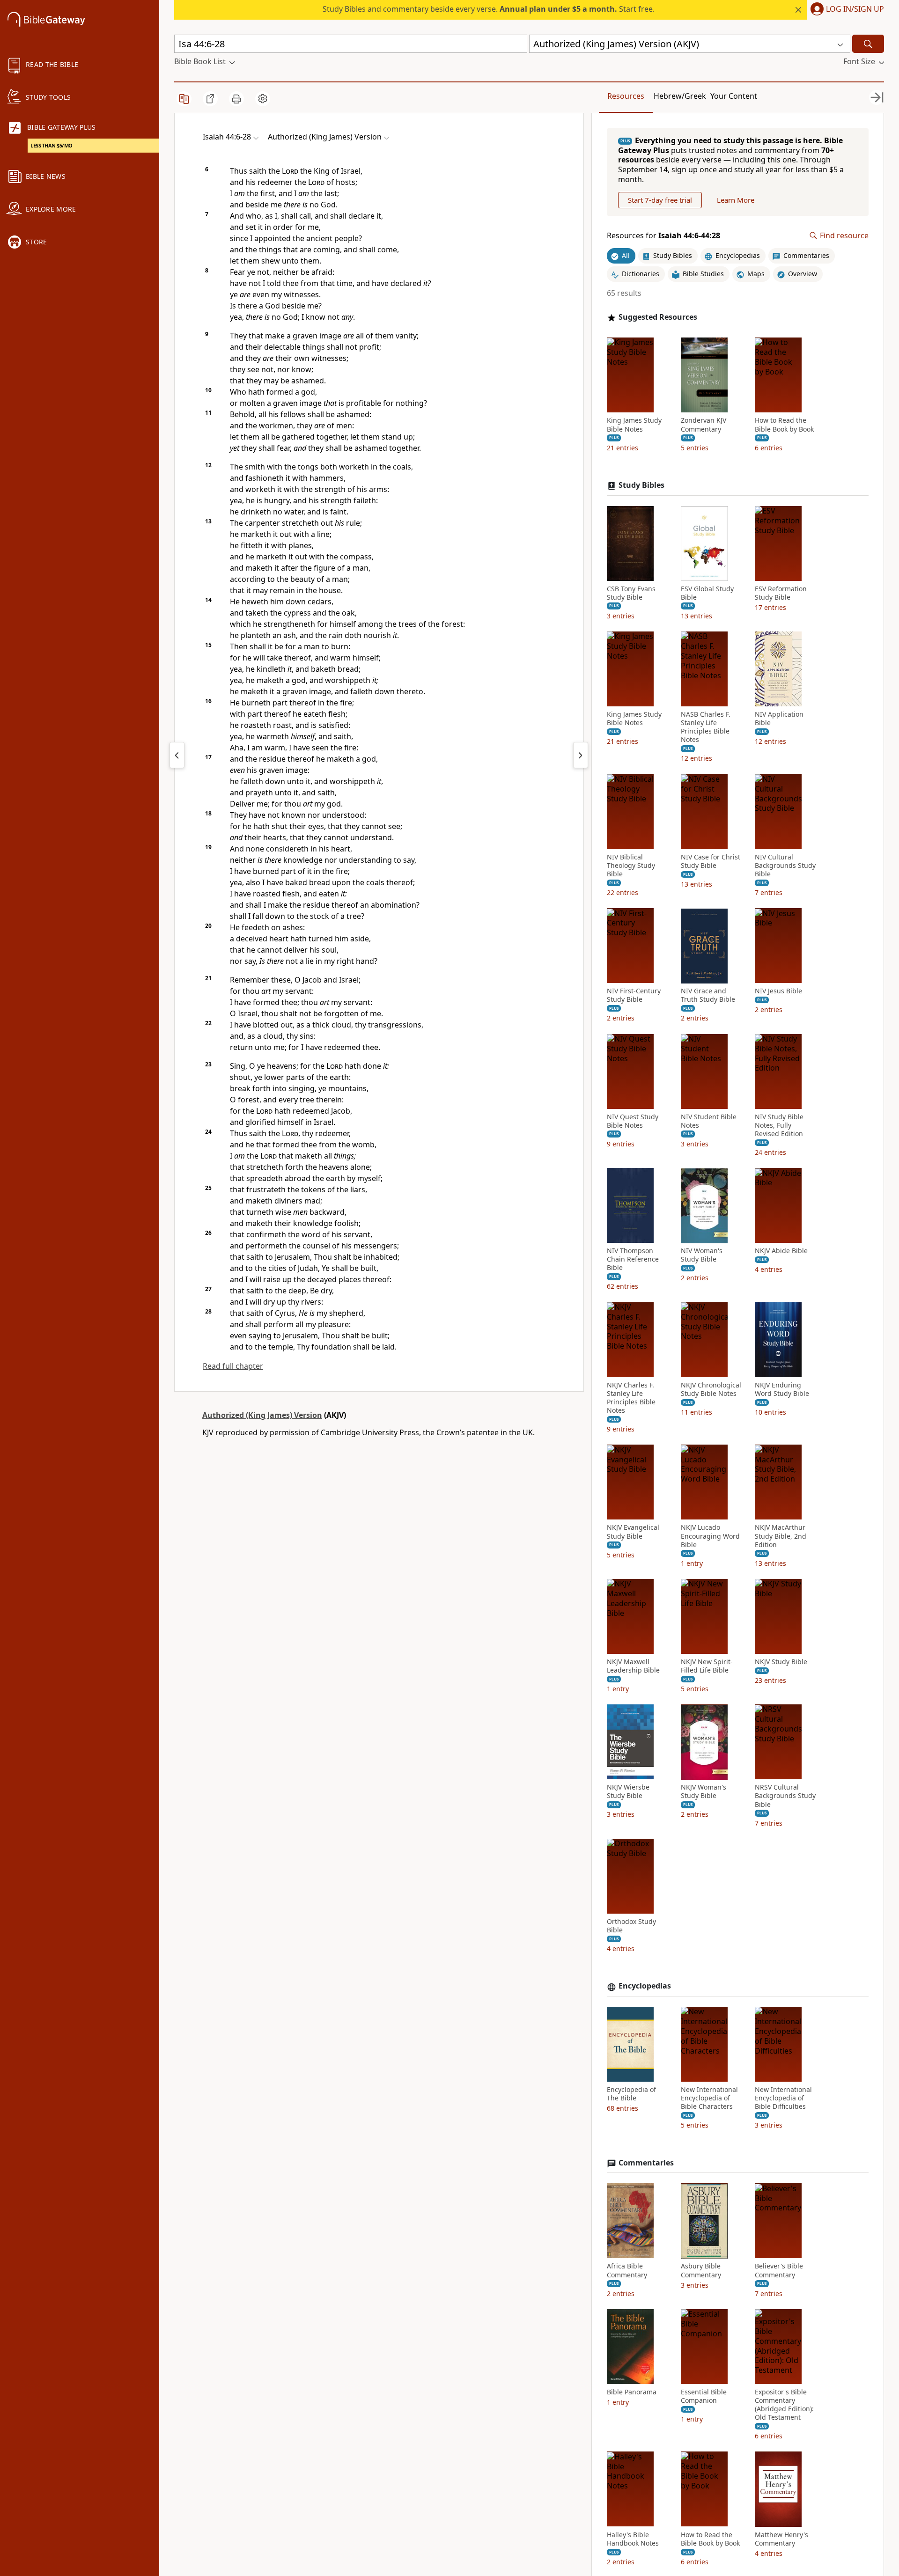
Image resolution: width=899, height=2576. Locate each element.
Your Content (734, 96)
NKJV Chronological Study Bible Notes (711, 1389)
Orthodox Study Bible (631, 1926)
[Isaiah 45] (581, 755)
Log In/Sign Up (855, 9)
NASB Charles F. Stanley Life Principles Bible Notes (706, 727)
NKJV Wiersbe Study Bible (628, 1792)
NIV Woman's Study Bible (702, 1255)
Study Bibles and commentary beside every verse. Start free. (489, 9)
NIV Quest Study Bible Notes (633, 1121)
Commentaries (646, 2163)
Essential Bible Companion (704, 2396)
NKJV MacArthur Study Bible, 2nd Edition (781, 1536)
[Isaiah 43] (177, 755)
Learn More (736, 200)
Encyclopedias (645, 1986)
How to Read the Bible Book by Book (784, 425)
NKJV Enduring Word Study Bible (782, 1389)
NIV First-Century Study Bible (634, 996)
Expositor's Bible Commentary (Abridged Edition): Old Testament (784, 2405)
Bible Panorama (632, 2392)
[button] (845, 10)
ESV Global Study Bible (707, 593)
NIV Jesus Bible (778, 991)
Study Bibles (641, 485)
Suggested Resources (658, 317)
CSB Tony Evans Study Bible (631, 593)
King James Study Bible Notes (634, 425)
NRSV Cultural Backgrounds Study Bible (785, 1796)
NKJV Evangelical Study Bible (633, 1532)
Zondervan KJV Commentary (704, 425)
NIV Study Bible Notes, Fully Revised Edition (779, 1125)
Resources (626, 96)
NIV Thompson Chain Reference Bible (633, 1260)
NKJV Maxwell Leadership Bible (633, 1666)
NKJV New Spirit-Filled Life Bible (707, 1666)
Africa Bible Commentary (627, 2271)
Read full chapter (233, 1366)
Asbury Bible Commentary (701, 2271)
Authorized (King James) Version (262, 1415)
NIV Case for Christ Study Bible (711, 861)
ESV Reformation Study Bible (781, 593)
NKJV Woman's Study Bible (704, 1792)
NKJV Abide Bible (781, 1251)
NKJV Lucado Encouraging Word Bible (710, 1536)
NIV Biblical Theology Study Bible (631, 866)
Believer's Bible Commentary (779, 2271)
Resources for (663, 236)
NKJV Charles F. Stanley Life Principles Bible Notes (631, 1398)
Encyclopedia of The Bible (631, 2094)
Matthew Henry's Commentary (781, 2539)
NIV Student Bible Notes (709, 1121)
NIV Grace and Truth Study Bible (708, 996)
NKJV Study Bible (781, 1662)
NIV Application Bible (779, 719)
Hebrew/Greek (680, 96)
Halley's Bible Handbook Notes (633, 2539)
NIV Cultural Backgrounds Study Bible (785, 866)
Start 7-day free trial (660, 200)
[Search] (868, 44)
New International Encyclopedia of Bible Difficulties (783, 2098)
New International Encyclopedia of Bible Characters (709, 2098)
